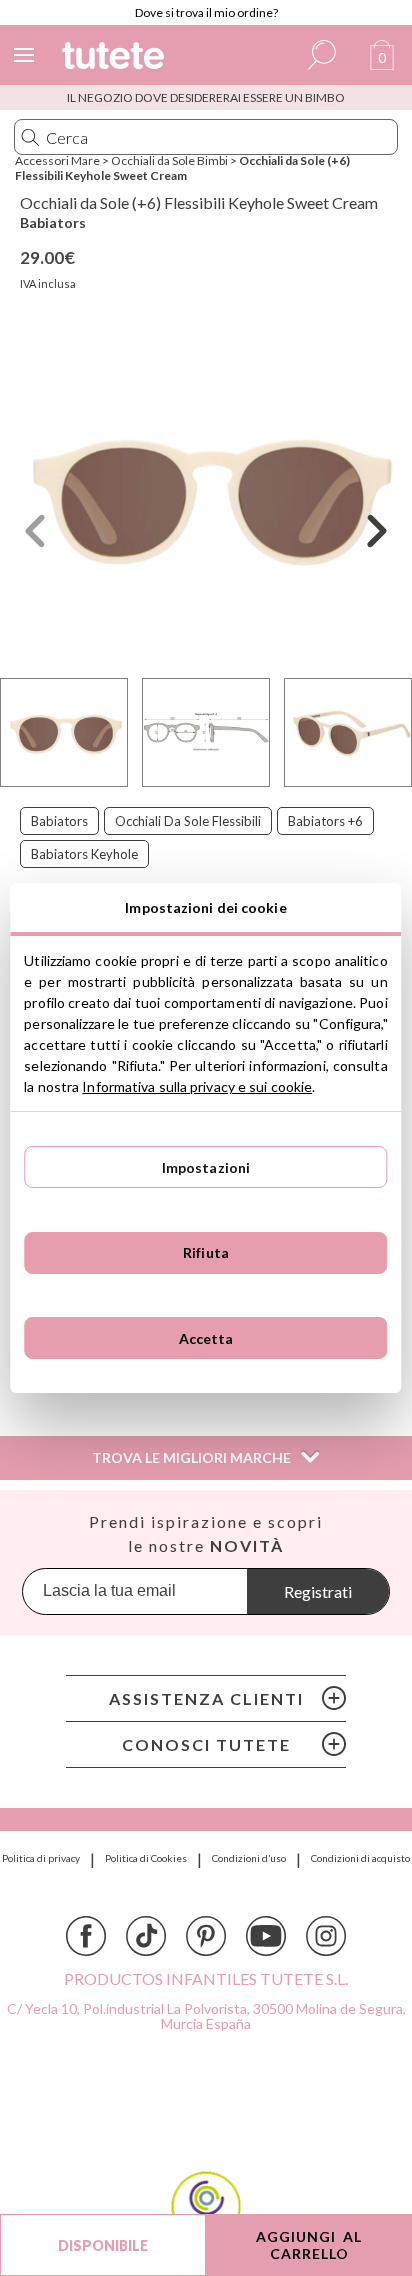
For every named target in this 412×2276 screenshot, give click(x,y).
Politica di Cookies (146, 1858)
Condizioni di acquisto (360, 1858)
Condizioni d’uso (249, 1858)
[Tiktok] (146, 1936)
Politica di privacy (41, 1858)
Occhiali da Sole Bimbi (169, 160)
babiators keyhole (84, 854)
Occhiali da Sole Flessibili (188, 821)
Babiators (53, 222)
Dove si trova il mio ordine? (206, 12)
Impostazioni (206, 1167)
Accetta (206, 1338)
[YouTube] (266, 1936)
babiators (59, 821)
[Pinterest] (206, 1936)
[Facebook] (86, 1936)
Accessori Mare (57, 160)
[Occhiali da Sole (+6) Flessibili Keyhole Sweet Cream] (206, 496)
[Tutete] (116, 58)
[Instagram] (326, 1936)
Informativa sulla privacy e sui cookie (197, 1086)
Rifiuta (206, 1252)
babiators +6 (325, 821)
